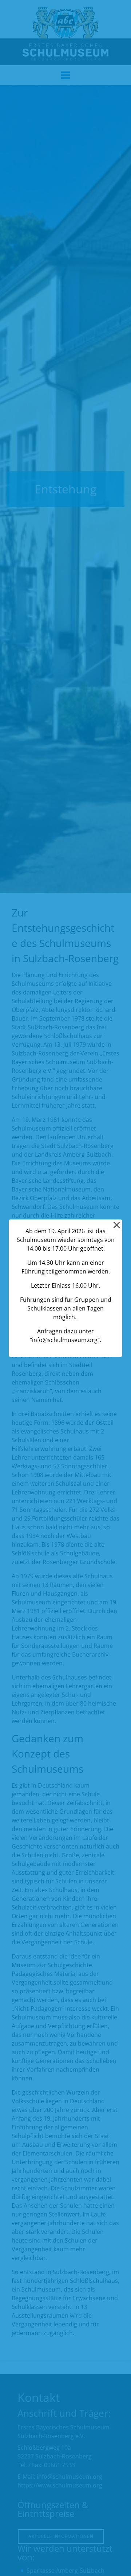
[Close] (116, 1225)
